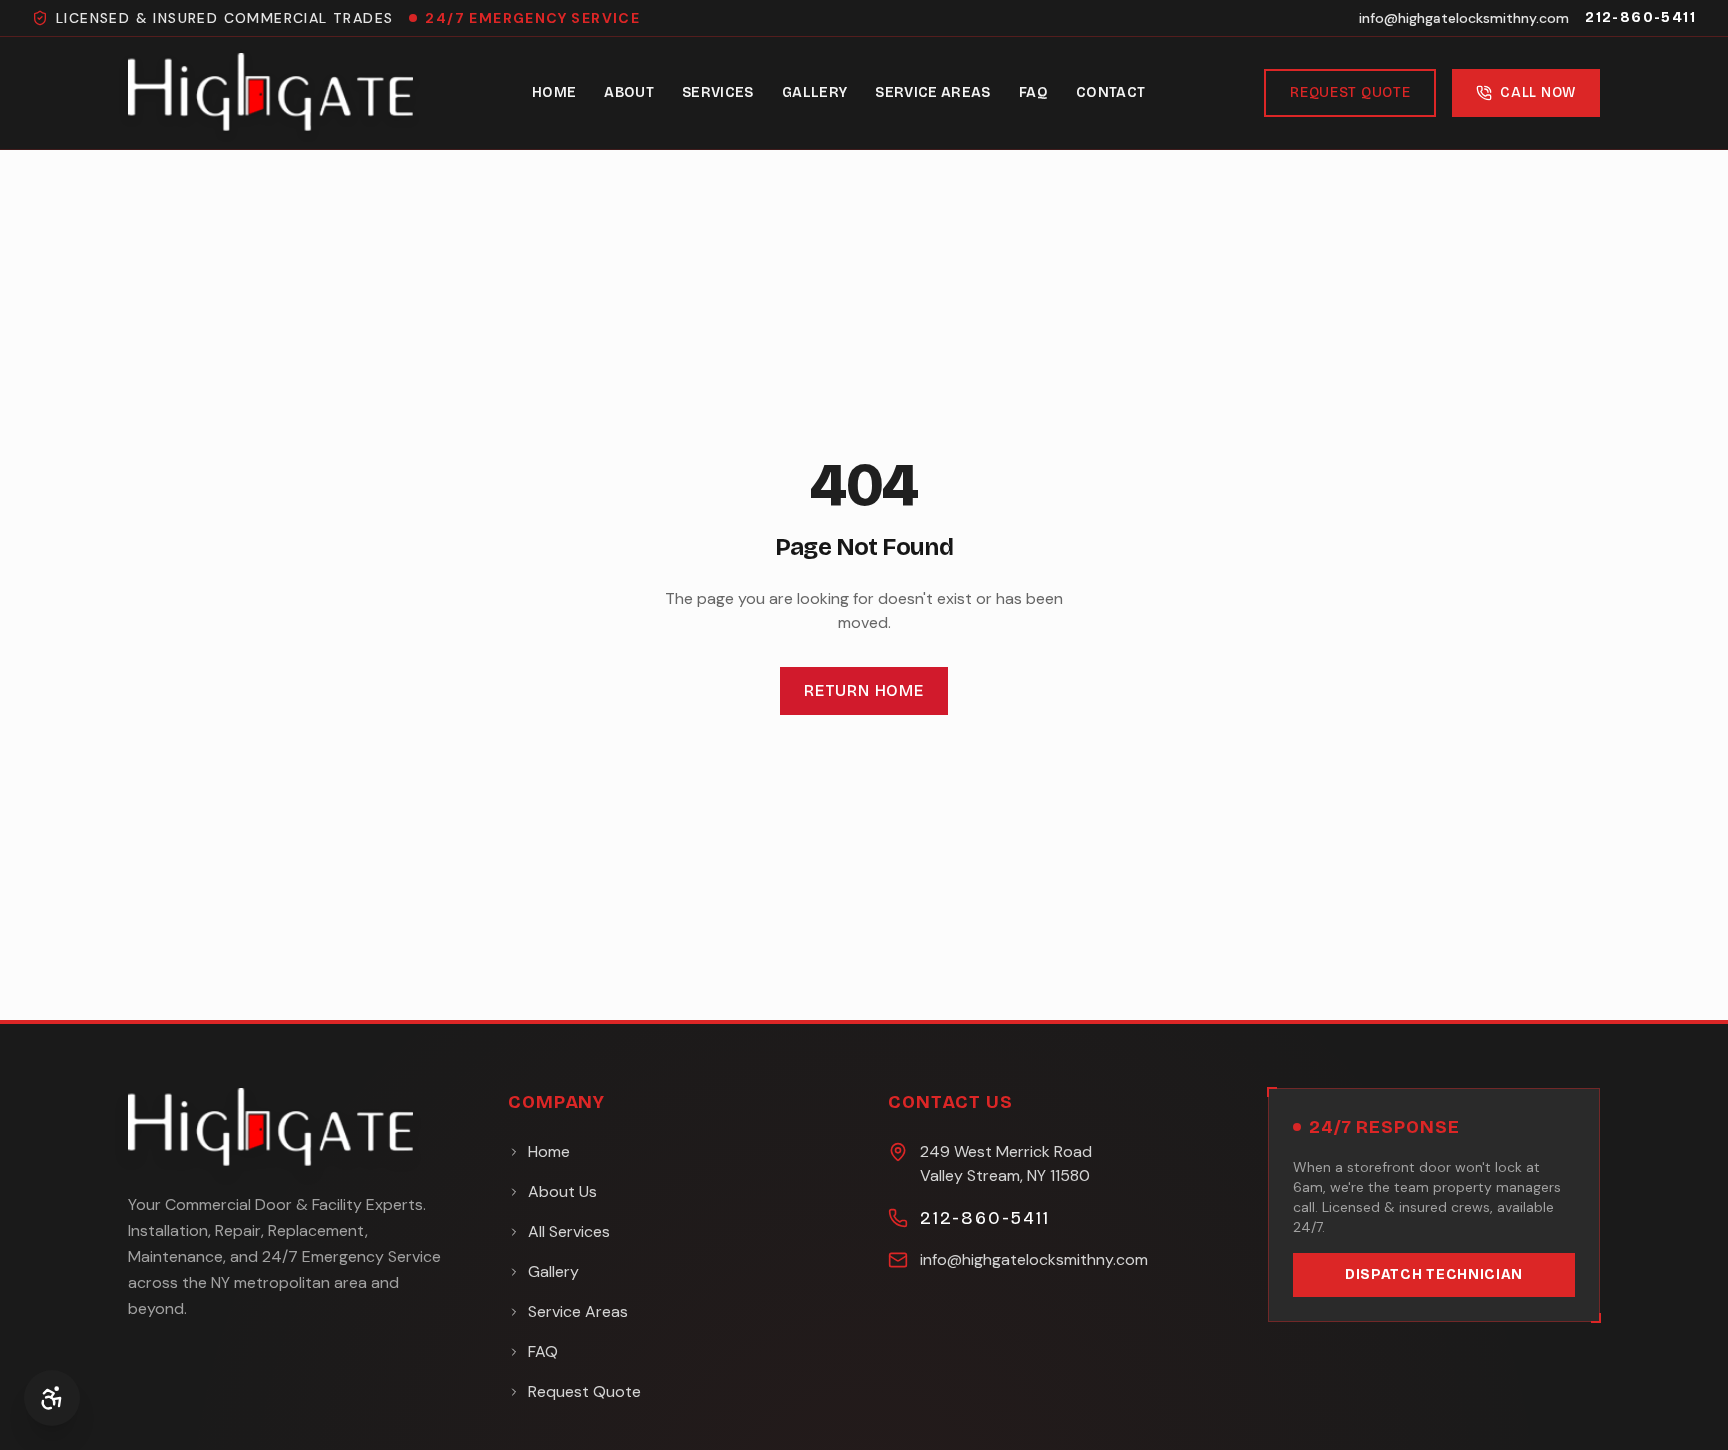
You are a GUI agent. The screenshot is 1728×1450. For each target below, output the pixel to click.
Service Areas (933, 92)
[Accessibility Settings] (52, 1398)
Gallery (814, 92)
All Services (569, 1231)
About (629, 92)
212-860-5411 (1640, 17)
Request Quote (1350, 92)
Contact (1110, 92)
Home (554, 92)
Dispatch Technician (1434, 1274)
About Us (562, 1191)
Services (718, 92)
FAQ (1033, 92)
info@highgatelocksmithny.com (1464, 18)
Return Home (864, 690)
